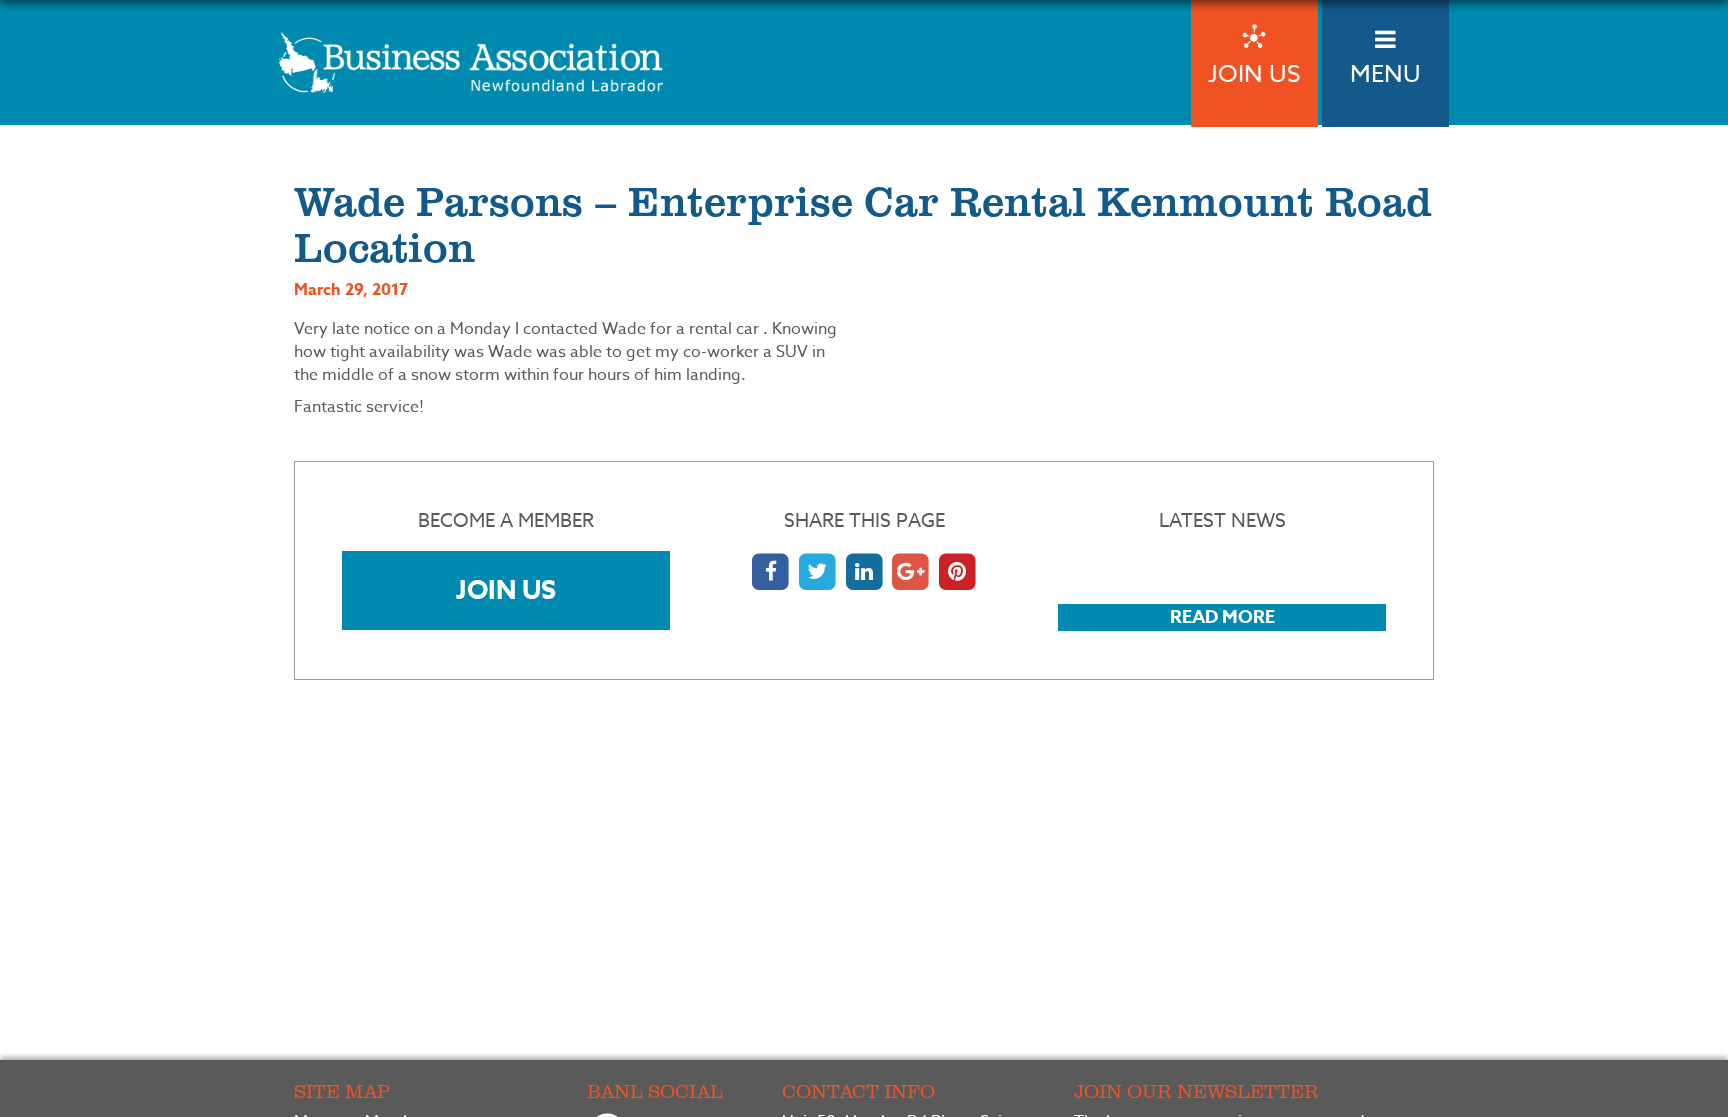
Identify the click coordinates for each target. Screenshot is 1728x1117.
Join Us (506, 589)
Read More (1222, 617)
